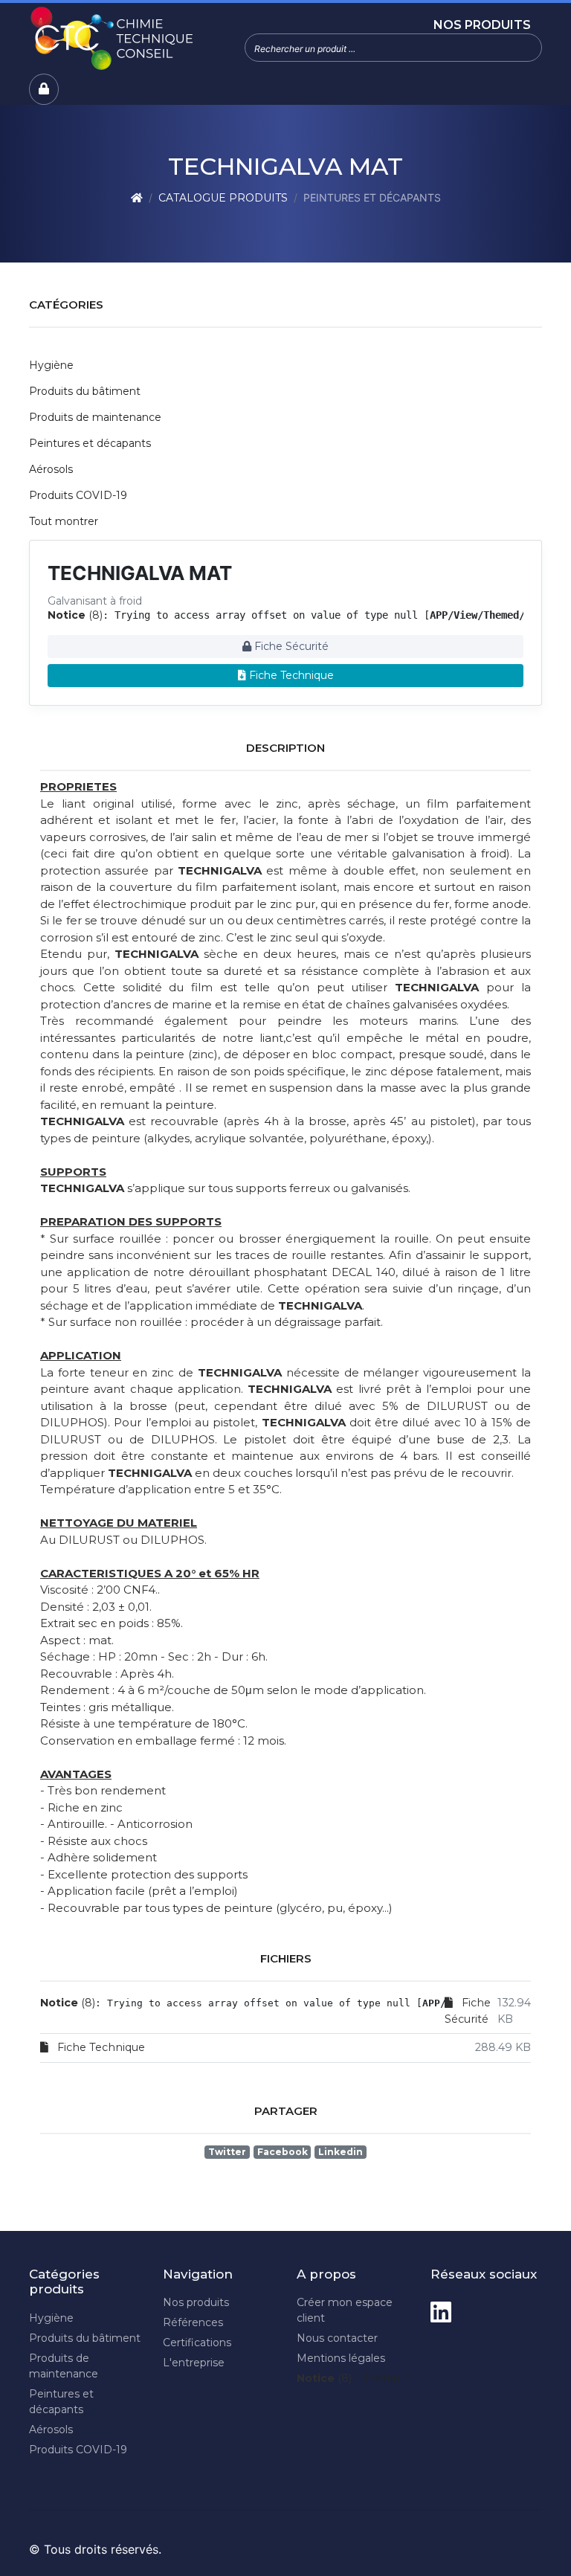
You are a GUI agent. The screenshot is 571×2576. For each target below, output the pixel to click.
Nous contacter (337, 2338)
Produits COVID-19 (78, 495)
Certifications (197, 2342)
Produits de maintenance (95, 417)
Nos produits (482, 25)
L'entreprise (194, 2363)
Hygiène (51, 365)
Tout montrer (64, 521)
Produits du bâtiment (85, 391)
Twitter (227, 2152)
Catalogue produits (223, 198)
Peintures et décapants (90, 443)
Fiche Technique (290, 675)
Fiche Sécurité (290, 646)
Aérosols (51, 469)
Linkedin (341, 2152)
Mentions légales (341, 2358)
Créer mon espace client (345, 2310)
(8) (75, 615)
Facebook (283, 2152)
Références (193, 2322)
